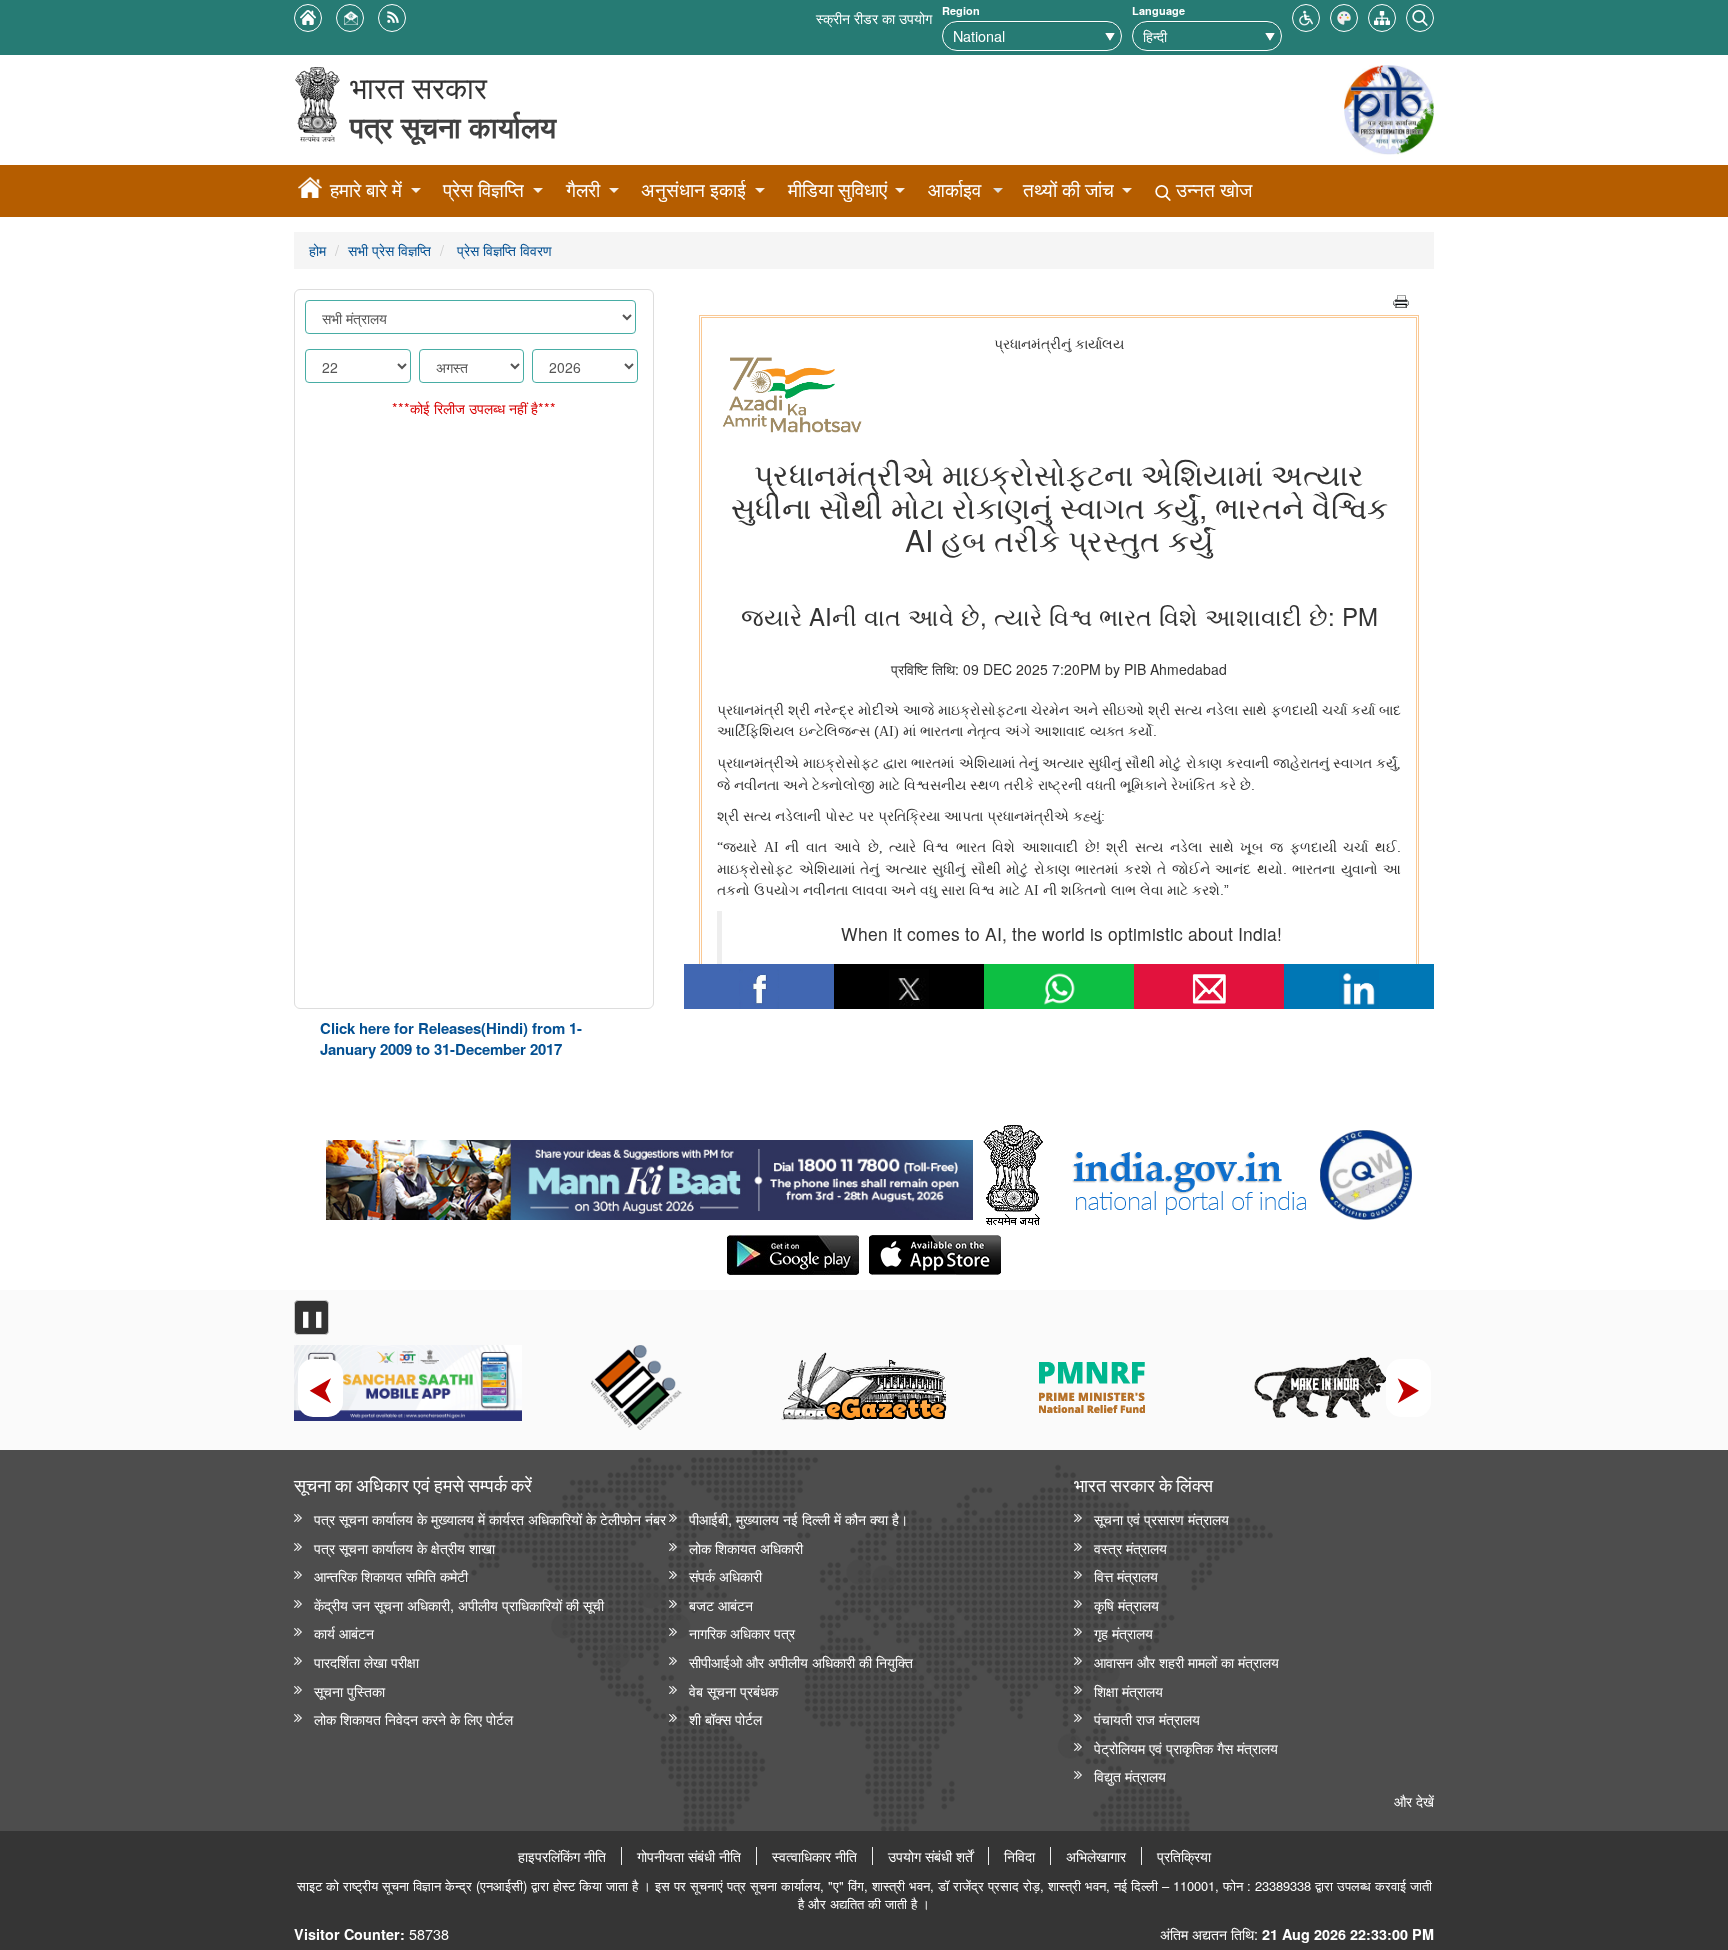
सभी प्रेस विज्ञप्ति (389, 249)
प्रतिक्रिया (1184, 1856)
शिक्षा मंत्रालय (1128, 1690)
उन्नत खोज (1211, 189)
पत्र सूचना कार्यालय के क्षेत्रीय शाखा (404, 1547)
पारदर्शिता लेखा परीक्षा (366, 1661)
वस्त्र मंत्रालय (1130, 1547)
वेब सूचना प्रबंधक (733, 1690)
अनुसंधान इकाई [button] (693, 189)
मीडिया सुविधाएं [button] (837, 189)
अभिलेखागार (1096, 1856)
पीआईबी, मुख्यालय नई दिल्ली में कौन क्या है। (798, 1518)
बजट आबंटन (721, 1604)
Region (961, 10)
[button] (1306, 15)
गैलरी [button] (583, 189)
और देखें (1414, 1800)
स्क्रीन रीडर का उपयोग (874, 17)
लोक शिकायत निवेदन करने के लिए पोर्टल (413, 1718)
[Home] (310, 191)
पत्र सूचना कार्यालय (453, 126)
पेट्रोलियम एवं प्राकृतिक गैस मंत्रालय (1186, 1747)
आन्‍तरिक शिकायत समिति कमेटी (391, 1575)
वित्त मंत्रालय (1126, 1575)
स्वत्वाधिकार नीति (814, 1856)
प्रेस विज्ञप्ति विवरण (502, 249)
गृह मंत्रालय (1123, 1632)
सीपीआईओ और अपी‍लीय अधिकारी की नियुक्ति (801, 1661)
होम (317, 249)
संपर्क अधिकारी (725, 1575)
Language (1158, 10)
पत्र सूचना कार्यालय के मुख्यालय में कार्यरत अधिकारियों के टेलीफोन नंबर (490, 1518)
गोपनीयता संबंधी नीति (689, 1856)
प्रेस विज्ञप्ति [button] (483, 189)
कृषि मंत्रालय (1126, 1604)
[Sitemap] (1382, 15)
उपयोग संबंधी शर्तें (930, 1856)
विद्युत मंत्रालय (1130, 1775)
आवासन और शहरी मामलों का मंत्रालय (1186, 1661)
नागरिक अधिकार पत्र (742, 1632)
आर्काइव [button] (954, 189)
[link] (649, 1175)
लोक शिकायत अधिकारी (746, 1547)
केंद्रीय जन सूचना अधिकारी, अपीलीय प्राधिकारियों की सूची (459, 1604)
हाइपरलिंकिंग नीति (562, 1856)
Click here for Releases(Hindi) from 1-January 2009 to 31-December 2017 (451, 1038)
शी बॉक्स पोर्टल (725, 1718)
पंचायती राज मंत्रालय (1147, 1718)
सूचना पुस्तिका (349, 1690)
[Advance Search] (1420, 15)
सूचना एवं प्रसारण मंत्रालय (1161, 1518)
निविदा (1019, 1856)
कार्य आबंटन (344, 1632)
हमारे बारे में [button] (366, 189)
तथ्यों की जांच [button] (1068, 189)
